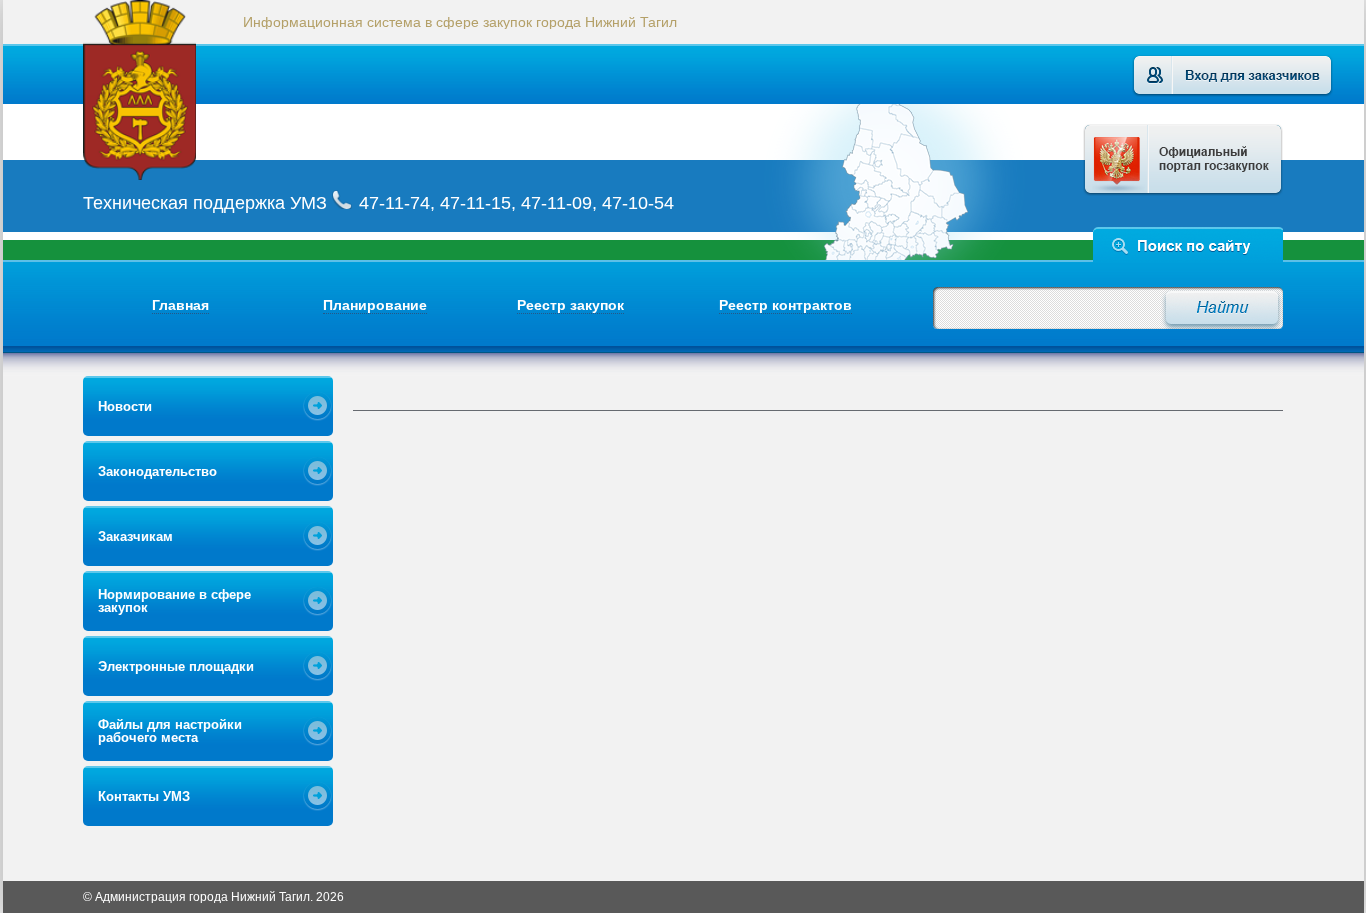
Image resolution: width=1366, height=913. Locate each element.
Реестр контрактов (785, 305)
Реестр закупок (570, 305)
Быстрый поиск (1188, 244)
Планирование (375, 305)
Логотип (165, 90)
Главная (180, 305)
